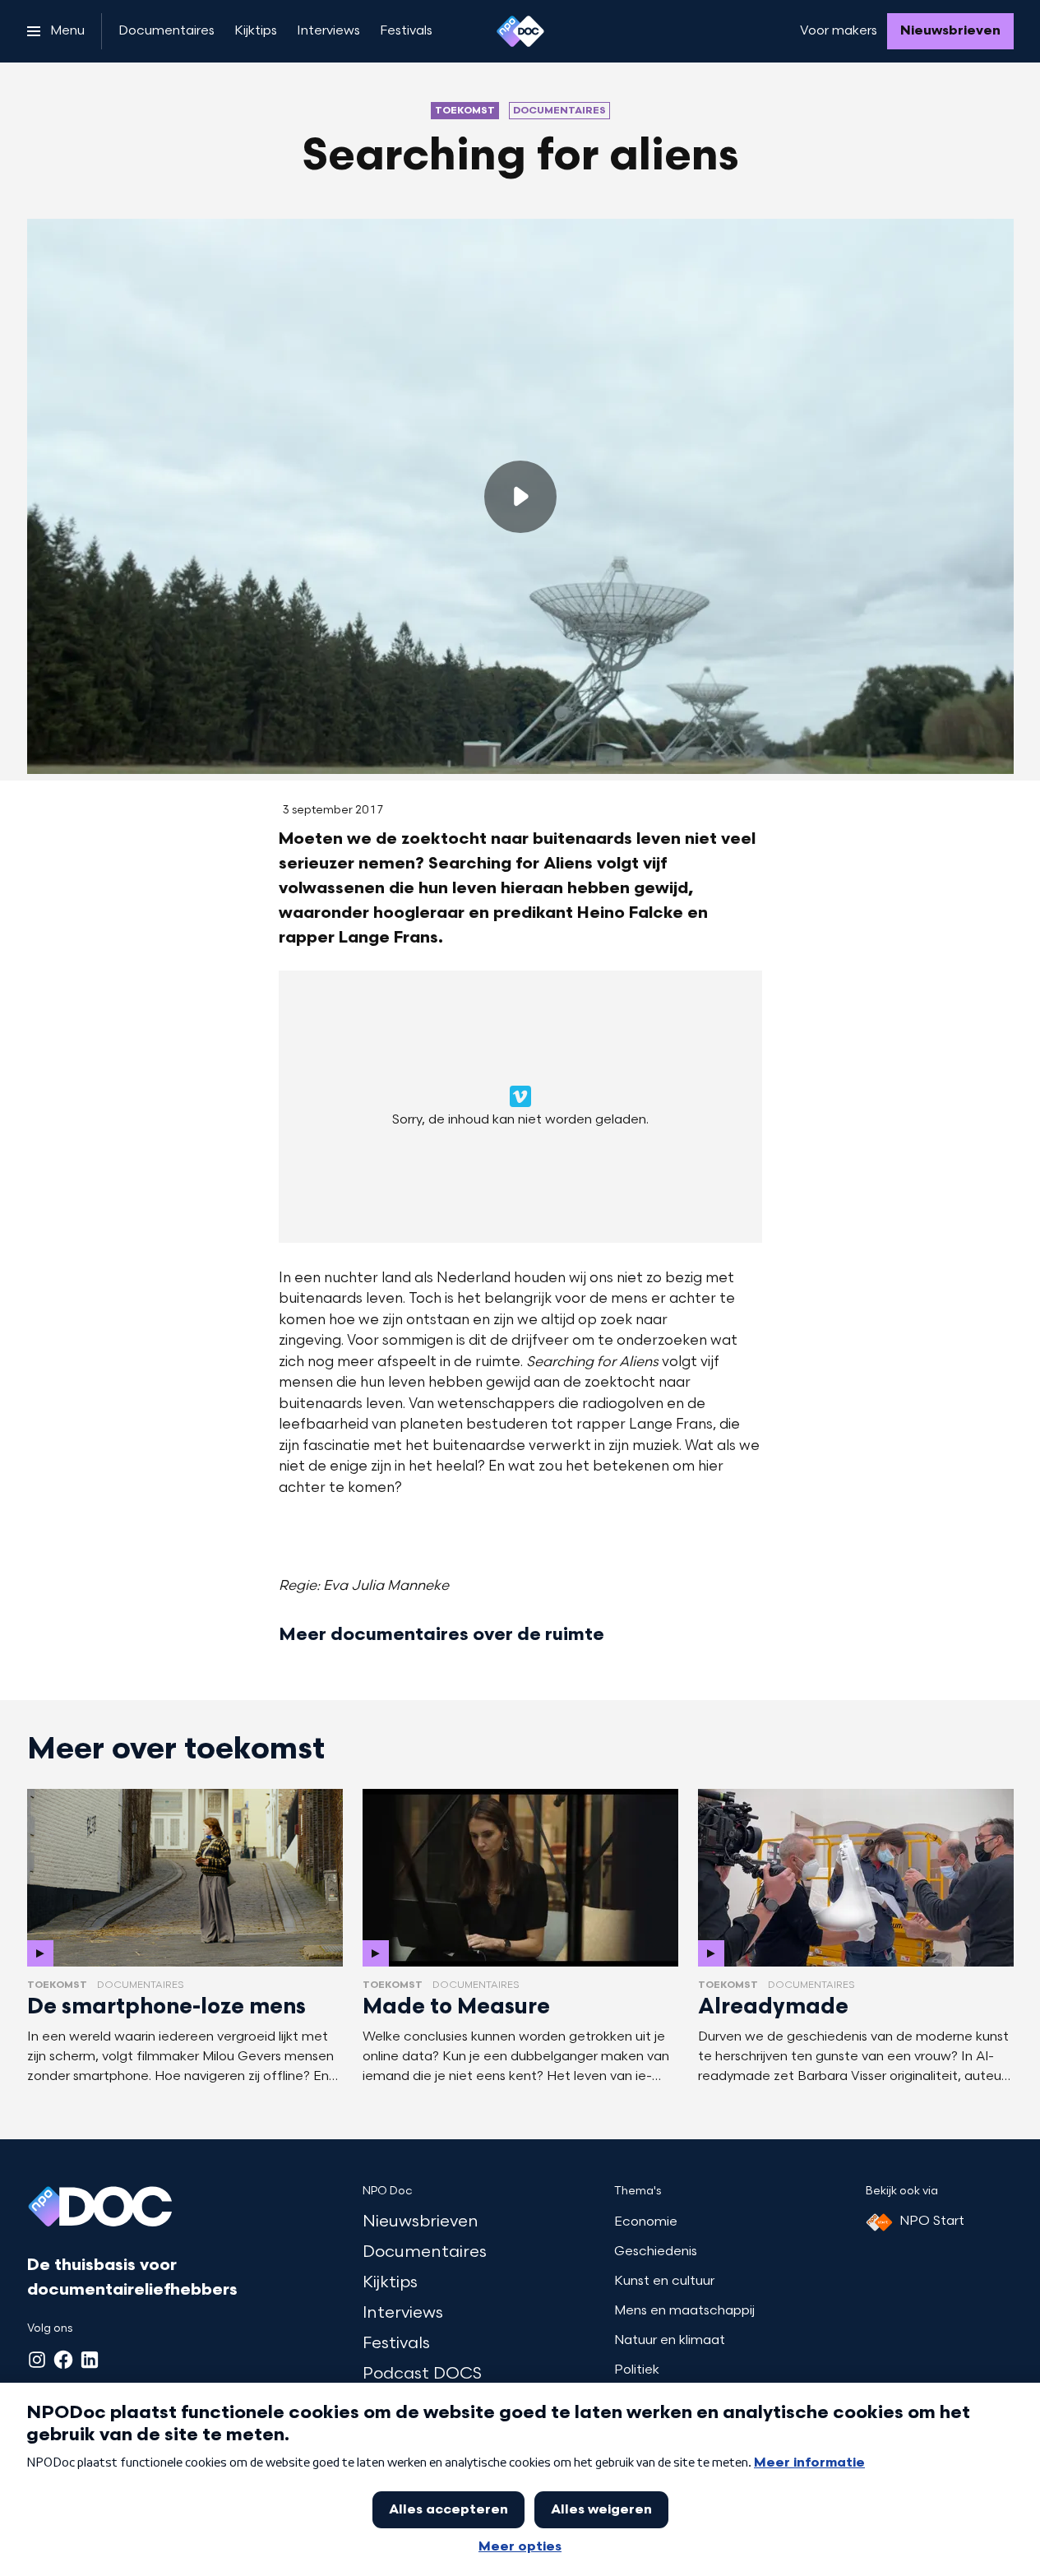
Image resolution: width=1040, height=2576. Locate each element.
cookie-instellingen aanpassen (465, 1113)
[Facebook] (63, 2360)
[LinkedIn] (90, 2360)
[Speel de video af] (520, 497)
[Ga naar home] (520, 31)
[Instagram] (37, 2360)
